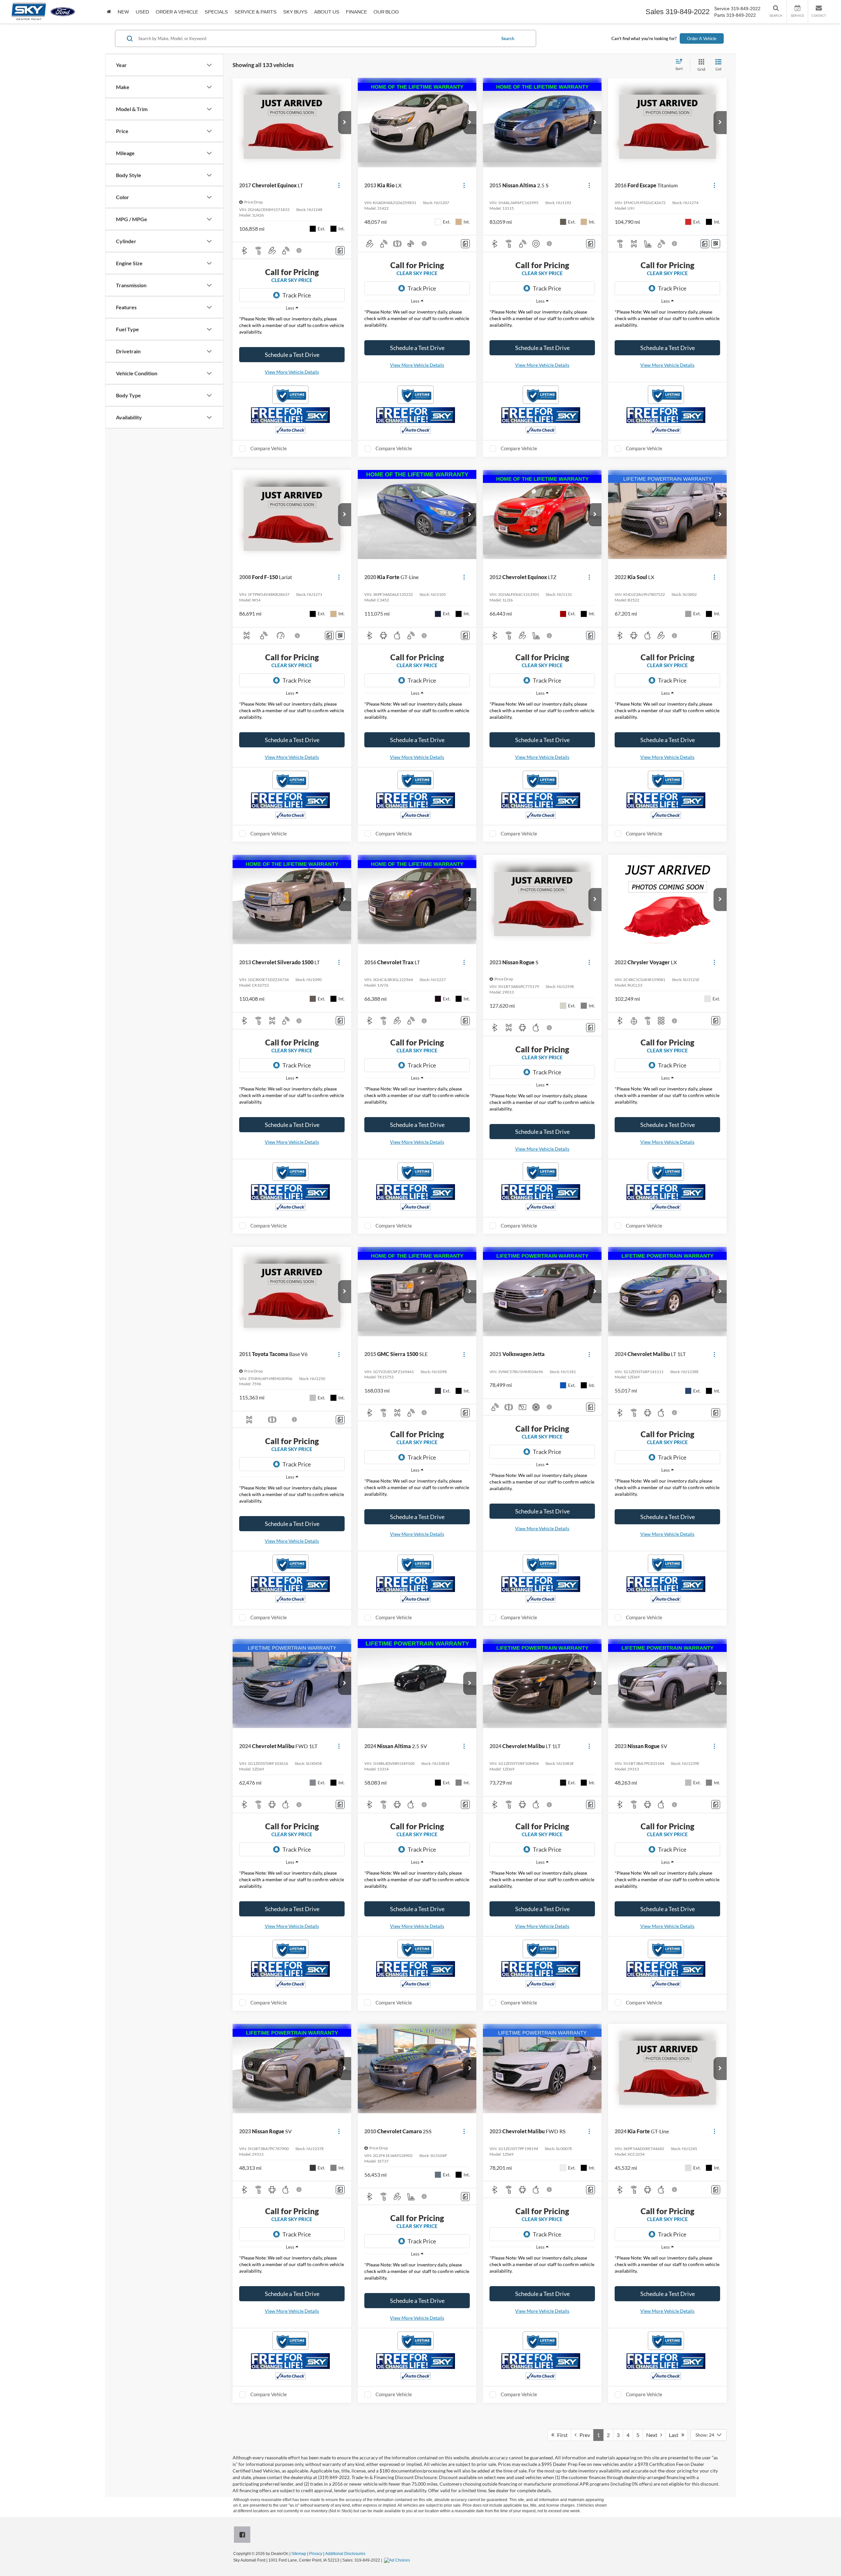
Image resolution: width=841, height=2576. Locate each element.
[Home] (109, 12)
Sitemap (299, 2554)
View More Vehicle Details (292, 372)
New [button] (123, 12)
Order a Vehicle (177, 12)
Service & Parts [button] (256, 12)
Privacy (316, 2554)
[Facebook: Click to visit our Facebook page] (243, 2535)
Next (653, 2435)
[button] (345, 123)
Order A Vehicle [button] (702, 38)
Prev (583, 2435)
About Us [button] (327, 12)
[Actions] (339, 185)
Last (675, 2435)
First (561, 2435)
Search (508, 38)
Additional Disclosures (345, 2554)
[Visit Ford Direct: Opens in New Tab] (398, 2560)
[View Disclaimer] (299, 250)
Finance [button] (356, 12)
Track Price (297, 295)
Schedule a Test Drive (292, 355)
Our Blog (386, 12)
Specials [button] (216, 12)
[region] (292, 326)
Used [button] (142, 12)
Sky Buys (295, 12)
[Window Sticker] (716, 244)
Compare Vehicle (269, 448)
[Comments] (340, 251)
